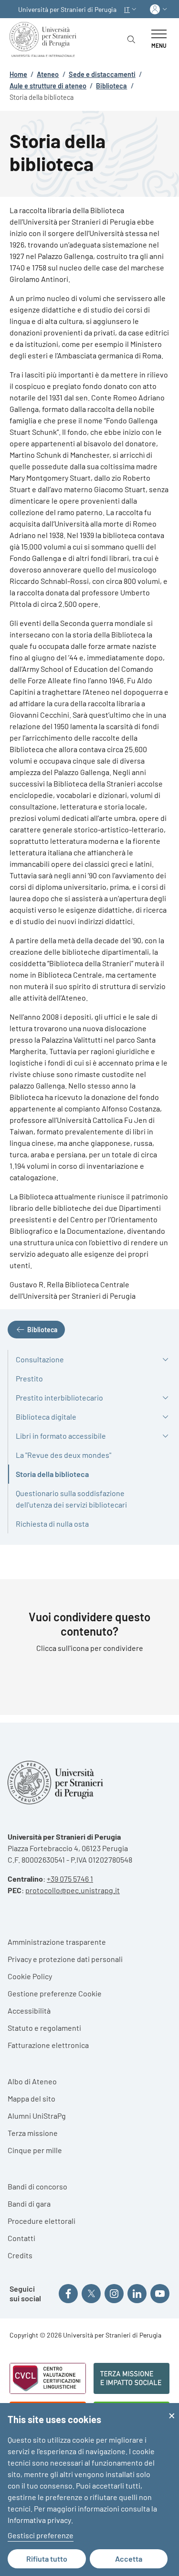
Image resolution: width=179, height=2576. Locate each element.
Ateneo (48, 74)
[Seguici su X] (91, 2294)
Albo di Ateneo (32, 2081)
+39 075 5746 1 (70, 1879)
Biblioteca (111, 86)
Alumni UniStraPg (37, 2116)
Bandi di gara (29, 2204)
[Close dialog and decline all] (172, 2409)
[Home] (45, 39)
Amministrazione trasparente (57, 1942)
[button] (131, 9)
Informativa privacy (39, 2520)
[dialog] (89, 2490)
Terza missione (33, 2133)
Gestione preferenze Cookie (55, 1993)
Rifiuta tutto (47, 2559)
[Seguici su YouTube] (160, 2294)
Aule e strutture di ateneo (48, 86)
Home (18, 74)
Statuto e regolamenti (44, 2028)
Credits (20, 2255)
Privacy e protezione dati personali (65, 1959)
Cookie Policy (30, 1976)
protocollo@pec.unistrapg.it (73, 1890)
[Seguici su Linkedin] (137, 2294)
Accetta (129, 2559)
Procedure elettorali (42, 2221)
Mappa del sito (32, 2098)
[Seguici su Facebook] (68, 2294)
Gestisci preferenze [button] (41, 2535)
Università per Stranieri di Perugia (67, 9)
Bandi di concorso (37, 2186)
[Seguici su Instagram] (114, 2294)
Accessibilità (29, 2010)
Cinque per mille (35, 2150)
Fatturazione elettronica (48, 2045)
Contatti (21, 2238)
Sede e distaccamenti (102, 74)
